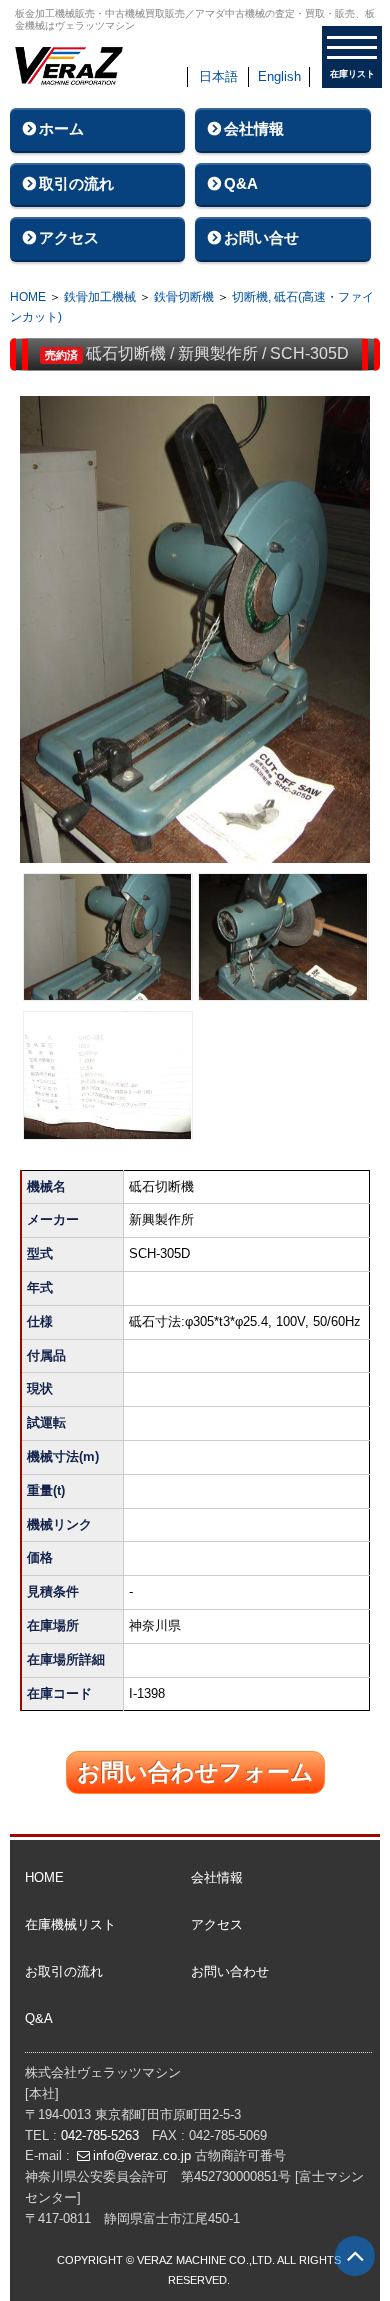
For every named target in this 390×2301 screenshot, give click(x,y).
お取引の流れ (64, 1971)
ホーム (61, 128)
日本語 (218, 76)
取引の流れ (76, 183)
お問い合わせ (230, 1971)
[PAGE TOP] (355, 2256)
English (279, 76)
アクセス (69, 237)
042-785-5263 (100, 2135)
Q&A (241, 183)
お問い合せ (261, 237)
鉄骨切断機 (185, 297)
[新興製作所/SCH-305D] (195, 634)
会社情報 (254, 128)
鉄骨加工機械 (100, 297)
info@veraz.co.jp (142, 2155)
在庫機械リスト (70, 1924)
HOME (28, 297)
